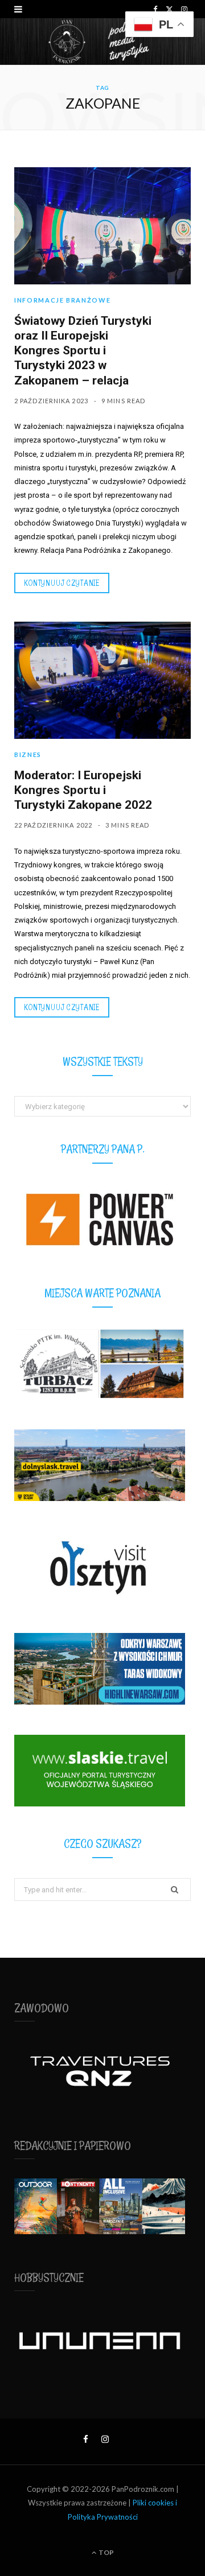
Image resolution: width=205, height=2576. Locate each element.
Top (106, 2552)
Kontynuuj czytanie (62, 583)
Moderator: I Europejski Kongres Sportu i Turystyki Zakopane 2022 (83, 790)
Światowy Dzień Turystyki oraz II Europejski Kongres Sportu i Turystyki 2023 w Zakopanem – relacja (83, 351)
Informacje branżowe (62, 300)
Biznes (28, 754)
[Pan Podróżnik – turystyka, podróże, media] (102, 42)
